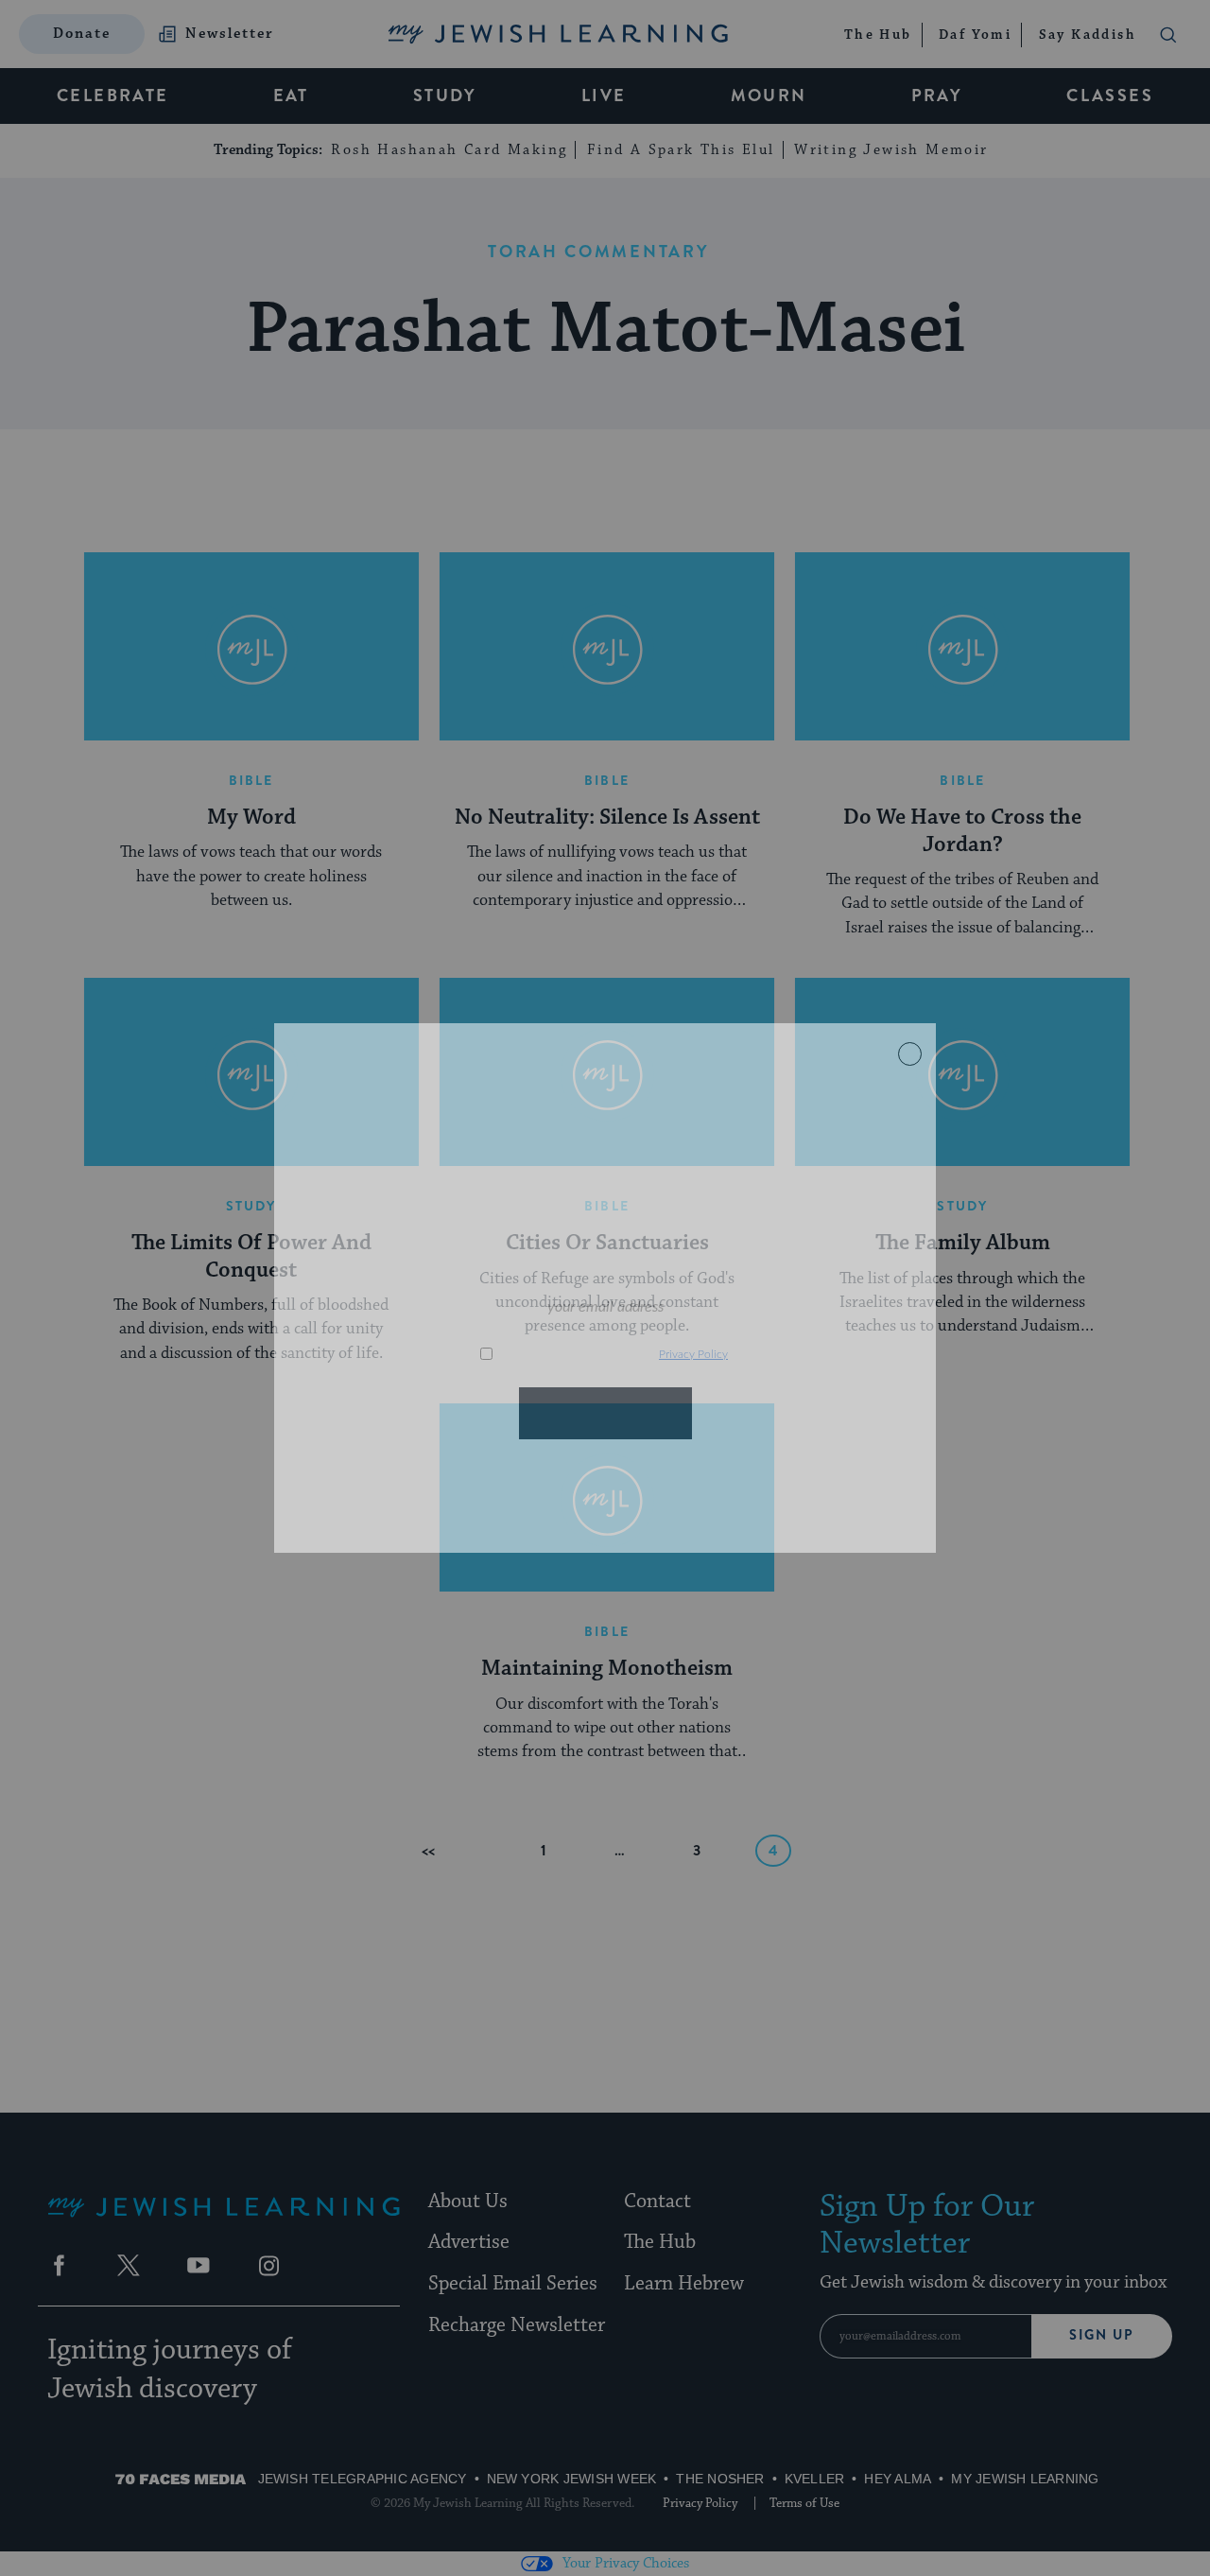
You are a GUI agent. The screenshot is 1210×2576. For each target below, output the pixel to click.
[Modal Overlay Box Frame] (605, 1288)
